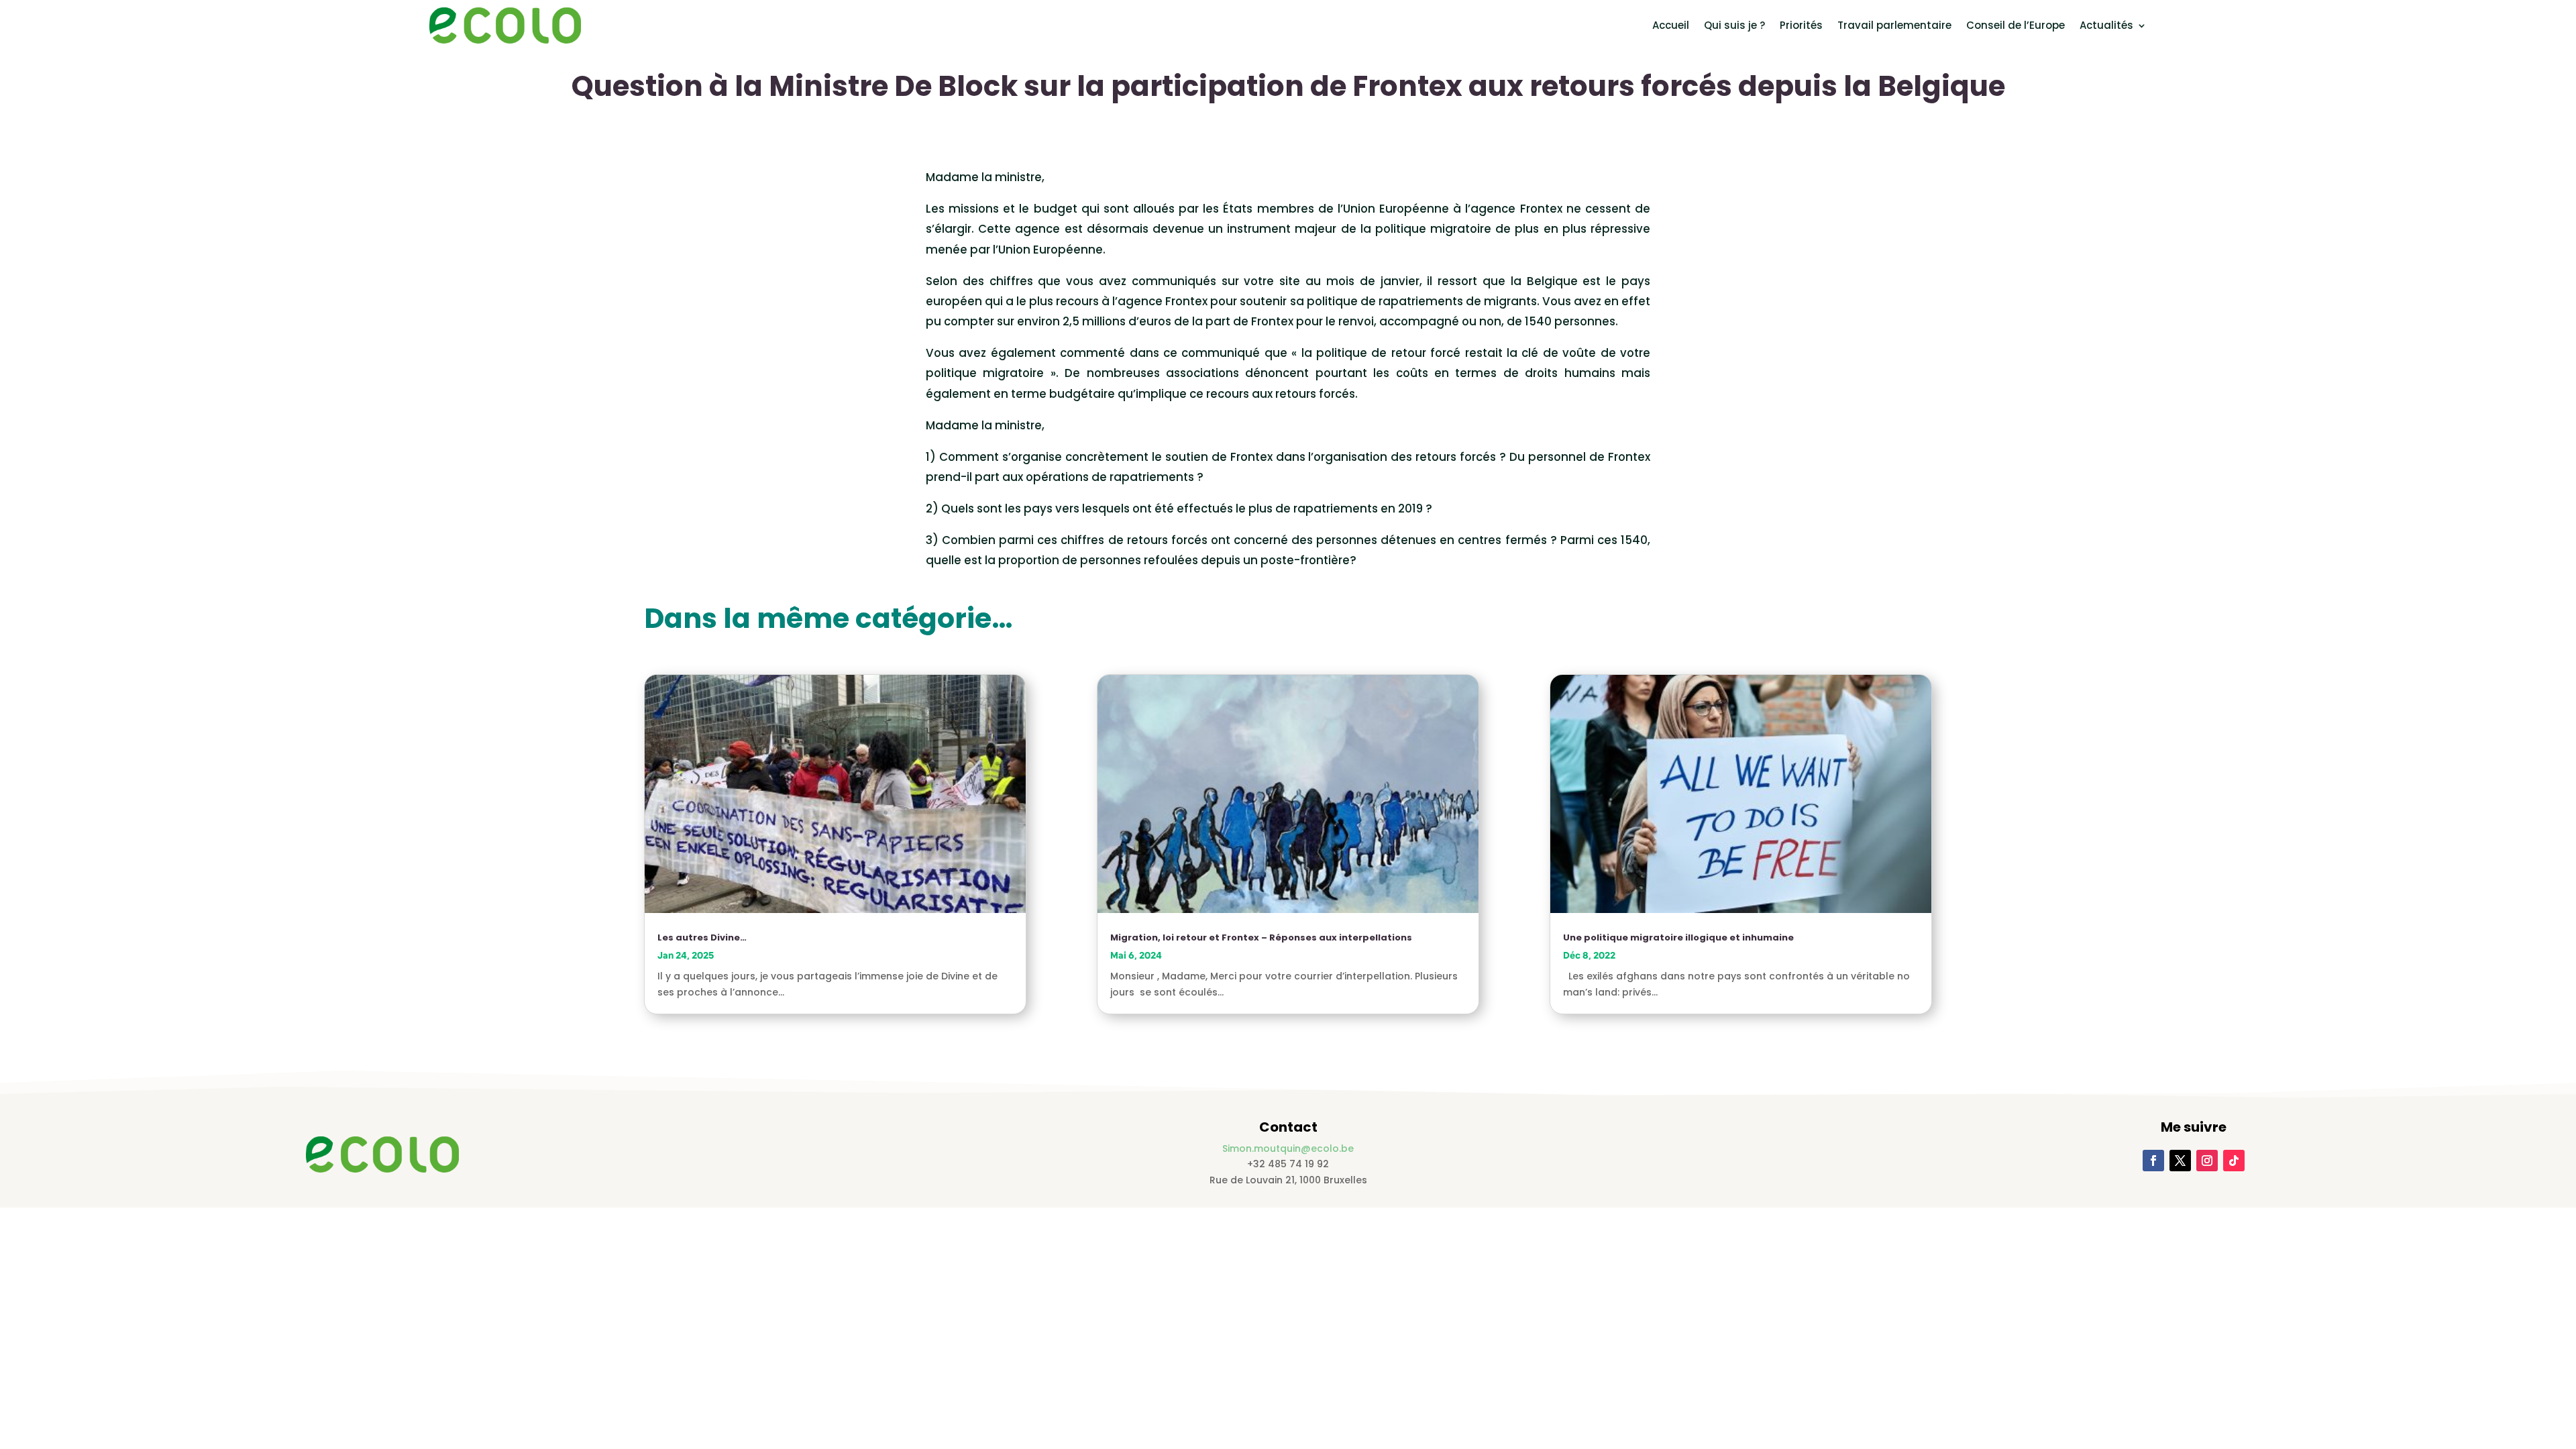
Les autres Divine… (702, 937)
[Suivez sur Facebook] (2153, 1161)
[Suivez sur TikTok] (2234, 1161)
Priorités (1801, 25)
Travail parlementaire (1894, 25)
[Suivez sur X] (2180, 1161)
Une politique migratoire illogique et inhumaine (1678, 937)
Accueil (1671, 25)
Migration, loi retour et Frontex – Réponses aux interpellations (1261, 937)
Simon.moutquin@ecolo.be (1288, 1148)
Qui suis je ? (1734, 25)
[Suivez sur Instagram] (2207, 1161)
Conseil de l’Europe (2016, 25)
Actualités (2106, 25)
